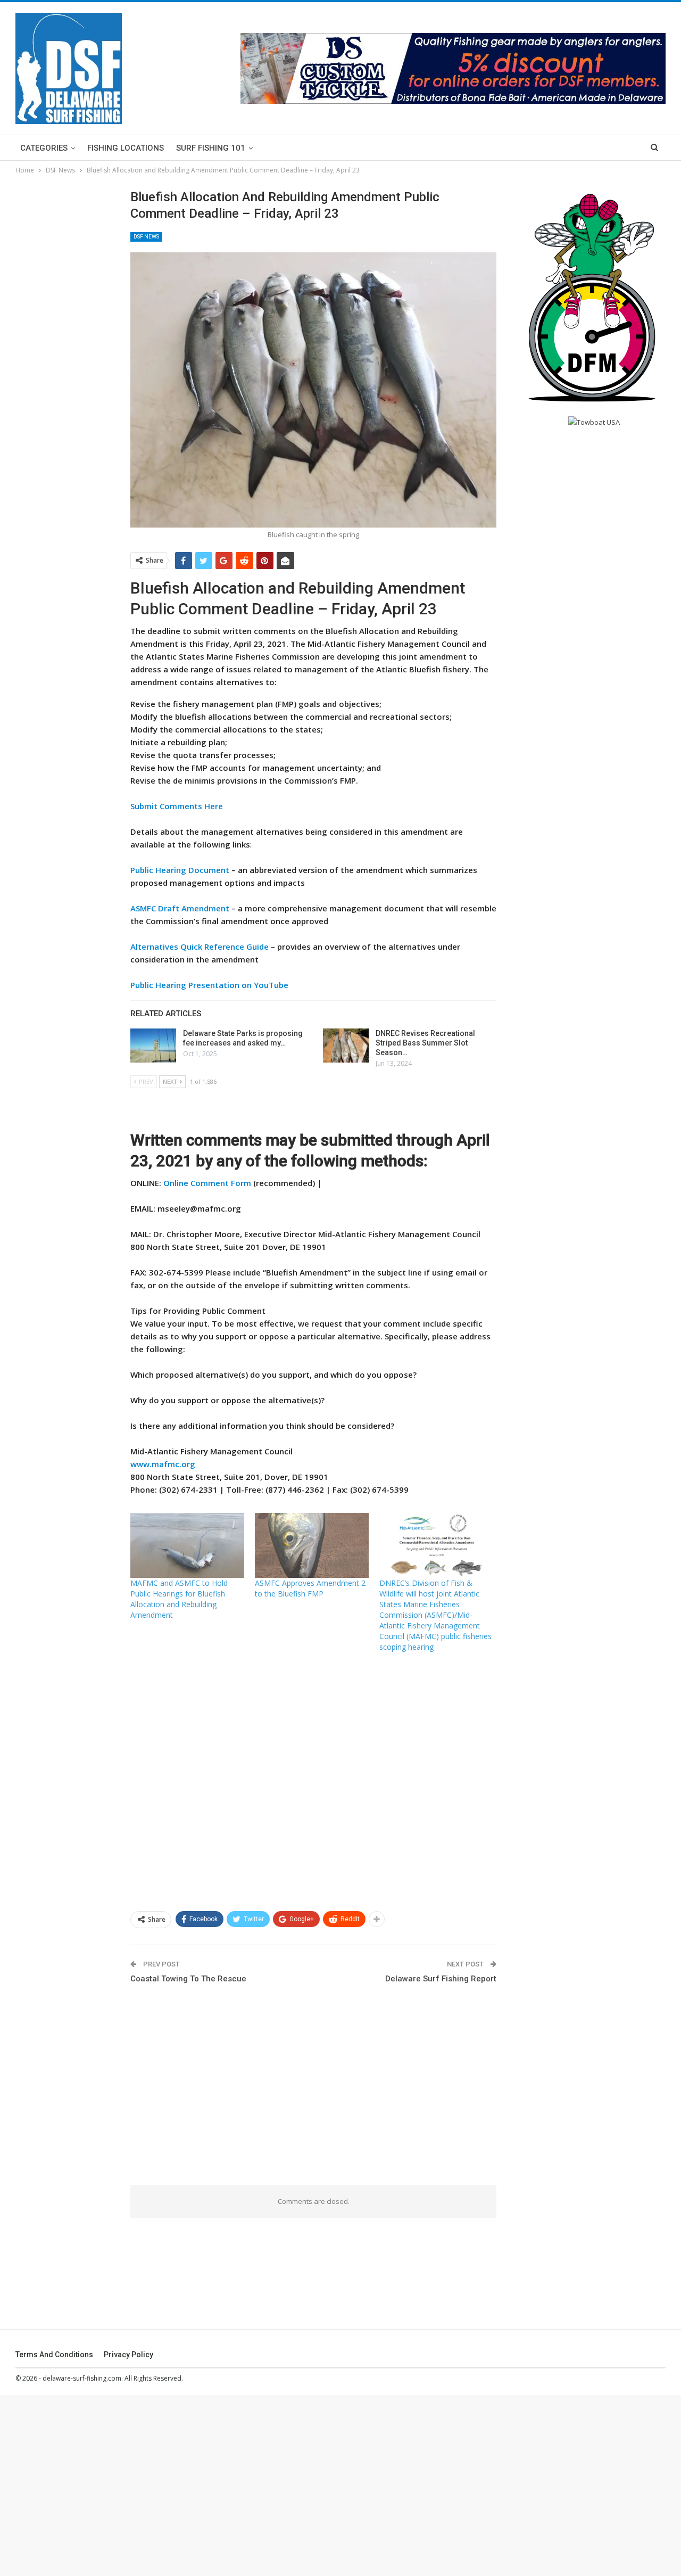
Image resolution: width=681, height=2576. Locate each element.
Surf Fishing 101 (211, 148)
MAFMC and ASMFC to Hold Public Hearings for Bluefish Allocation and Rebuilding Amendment (179, 1599)
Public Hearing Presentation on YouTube (209, 985)
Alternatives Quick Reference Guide (200, 947)
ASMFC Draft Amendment (180, 908)
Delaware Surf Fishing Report (441, 1979)
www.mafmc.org (163, 1464)
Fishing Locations (126, 148)
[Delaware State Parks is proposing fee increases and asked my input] (153, 1046)
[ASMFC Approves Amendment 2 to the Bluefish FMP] (312, 1545)
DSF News (146, 237)
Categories (44, 148)
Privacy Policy (128, 2355)
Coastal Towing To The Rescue (188, 1979)
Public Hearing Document (180, 870)
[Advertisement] (314, 1781)
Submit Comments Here (177, 806)
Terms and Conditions (54, 2355)
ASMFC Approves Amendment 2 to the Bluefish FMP (310, 1588)
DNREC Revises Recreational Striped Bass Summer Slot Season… (425, 1043)
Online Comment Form (207, 1183)
